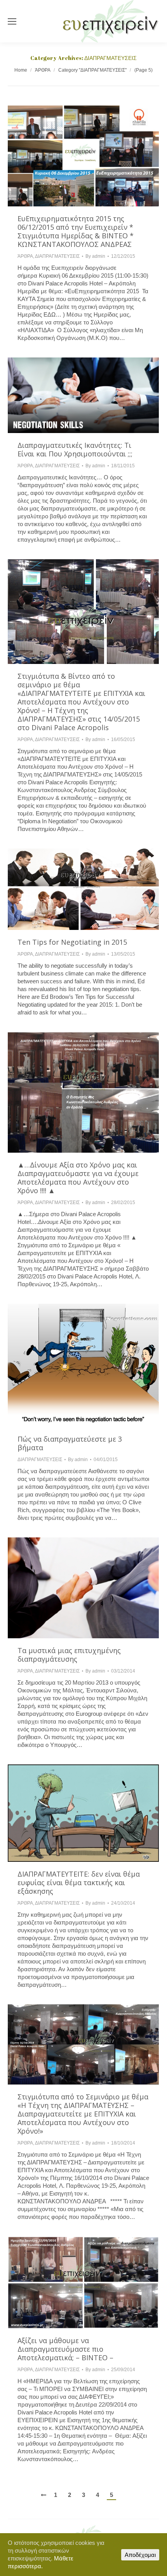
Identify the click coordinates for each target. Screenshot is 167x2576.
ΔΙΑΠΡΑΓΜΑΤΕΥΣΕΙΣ (57, 256)
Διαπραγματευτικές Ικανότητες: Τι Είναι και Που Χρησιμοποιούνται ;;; (75, 449)
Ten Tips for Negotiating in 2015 (72, 942)
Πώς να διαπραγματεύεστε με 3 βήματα (70, 1443)
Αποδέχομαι (140, 2555)
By (95, 256)
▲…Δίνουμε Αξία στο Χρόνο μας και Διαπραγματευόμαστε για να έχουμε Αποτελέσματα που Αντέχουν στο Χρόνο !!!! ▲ (78, 1178)
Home (21, 70)
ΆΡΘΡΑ (43, 70)
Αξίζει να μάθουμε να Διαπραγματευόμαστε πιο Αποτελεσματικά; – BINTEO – (65, 2349)
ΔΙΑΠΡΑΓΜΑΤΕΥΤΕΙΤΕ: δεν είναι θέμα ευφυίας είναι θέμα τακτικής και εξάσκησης (79, 1882)
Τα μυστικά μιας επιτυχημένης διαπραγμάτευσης (69, 1655)
